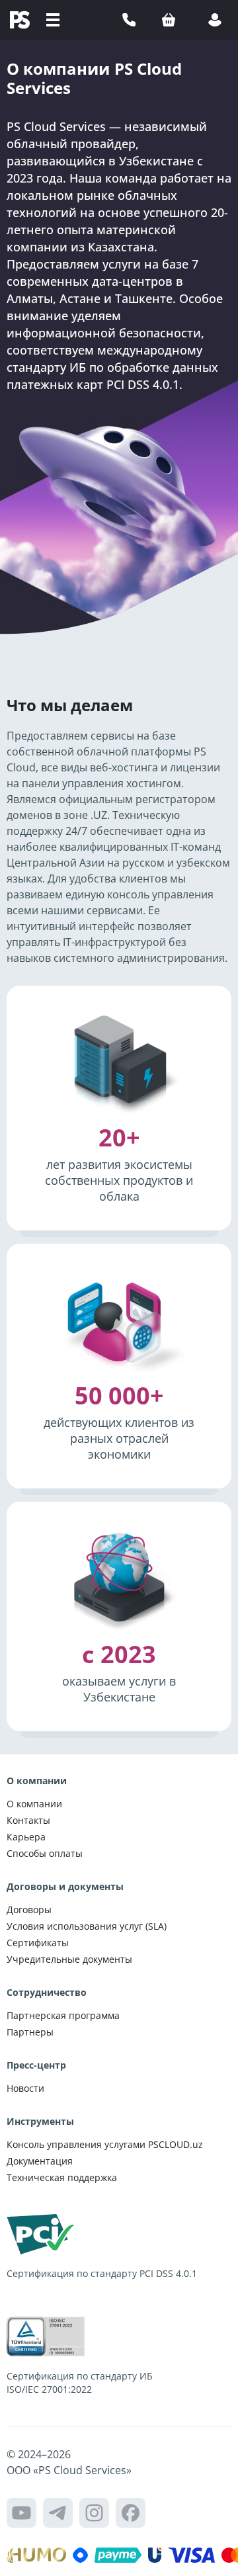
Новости (25, 2088)
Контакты (28, 1820)
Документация (40, 2161)
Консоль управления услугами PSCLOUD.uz (105, 2144)
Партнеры (30, 2032)
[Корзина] (169, 20)
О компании (34, 1804)
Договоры (29, 1910)
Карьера (26, 1837)
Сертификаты (38, 1943)
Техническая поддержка (62, 2177)
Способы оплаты (45, 1853)
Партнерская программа (63, 2015)
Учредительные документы (69, 1959)
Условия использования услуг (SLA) (87, 1926)
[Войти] (215, 20)
